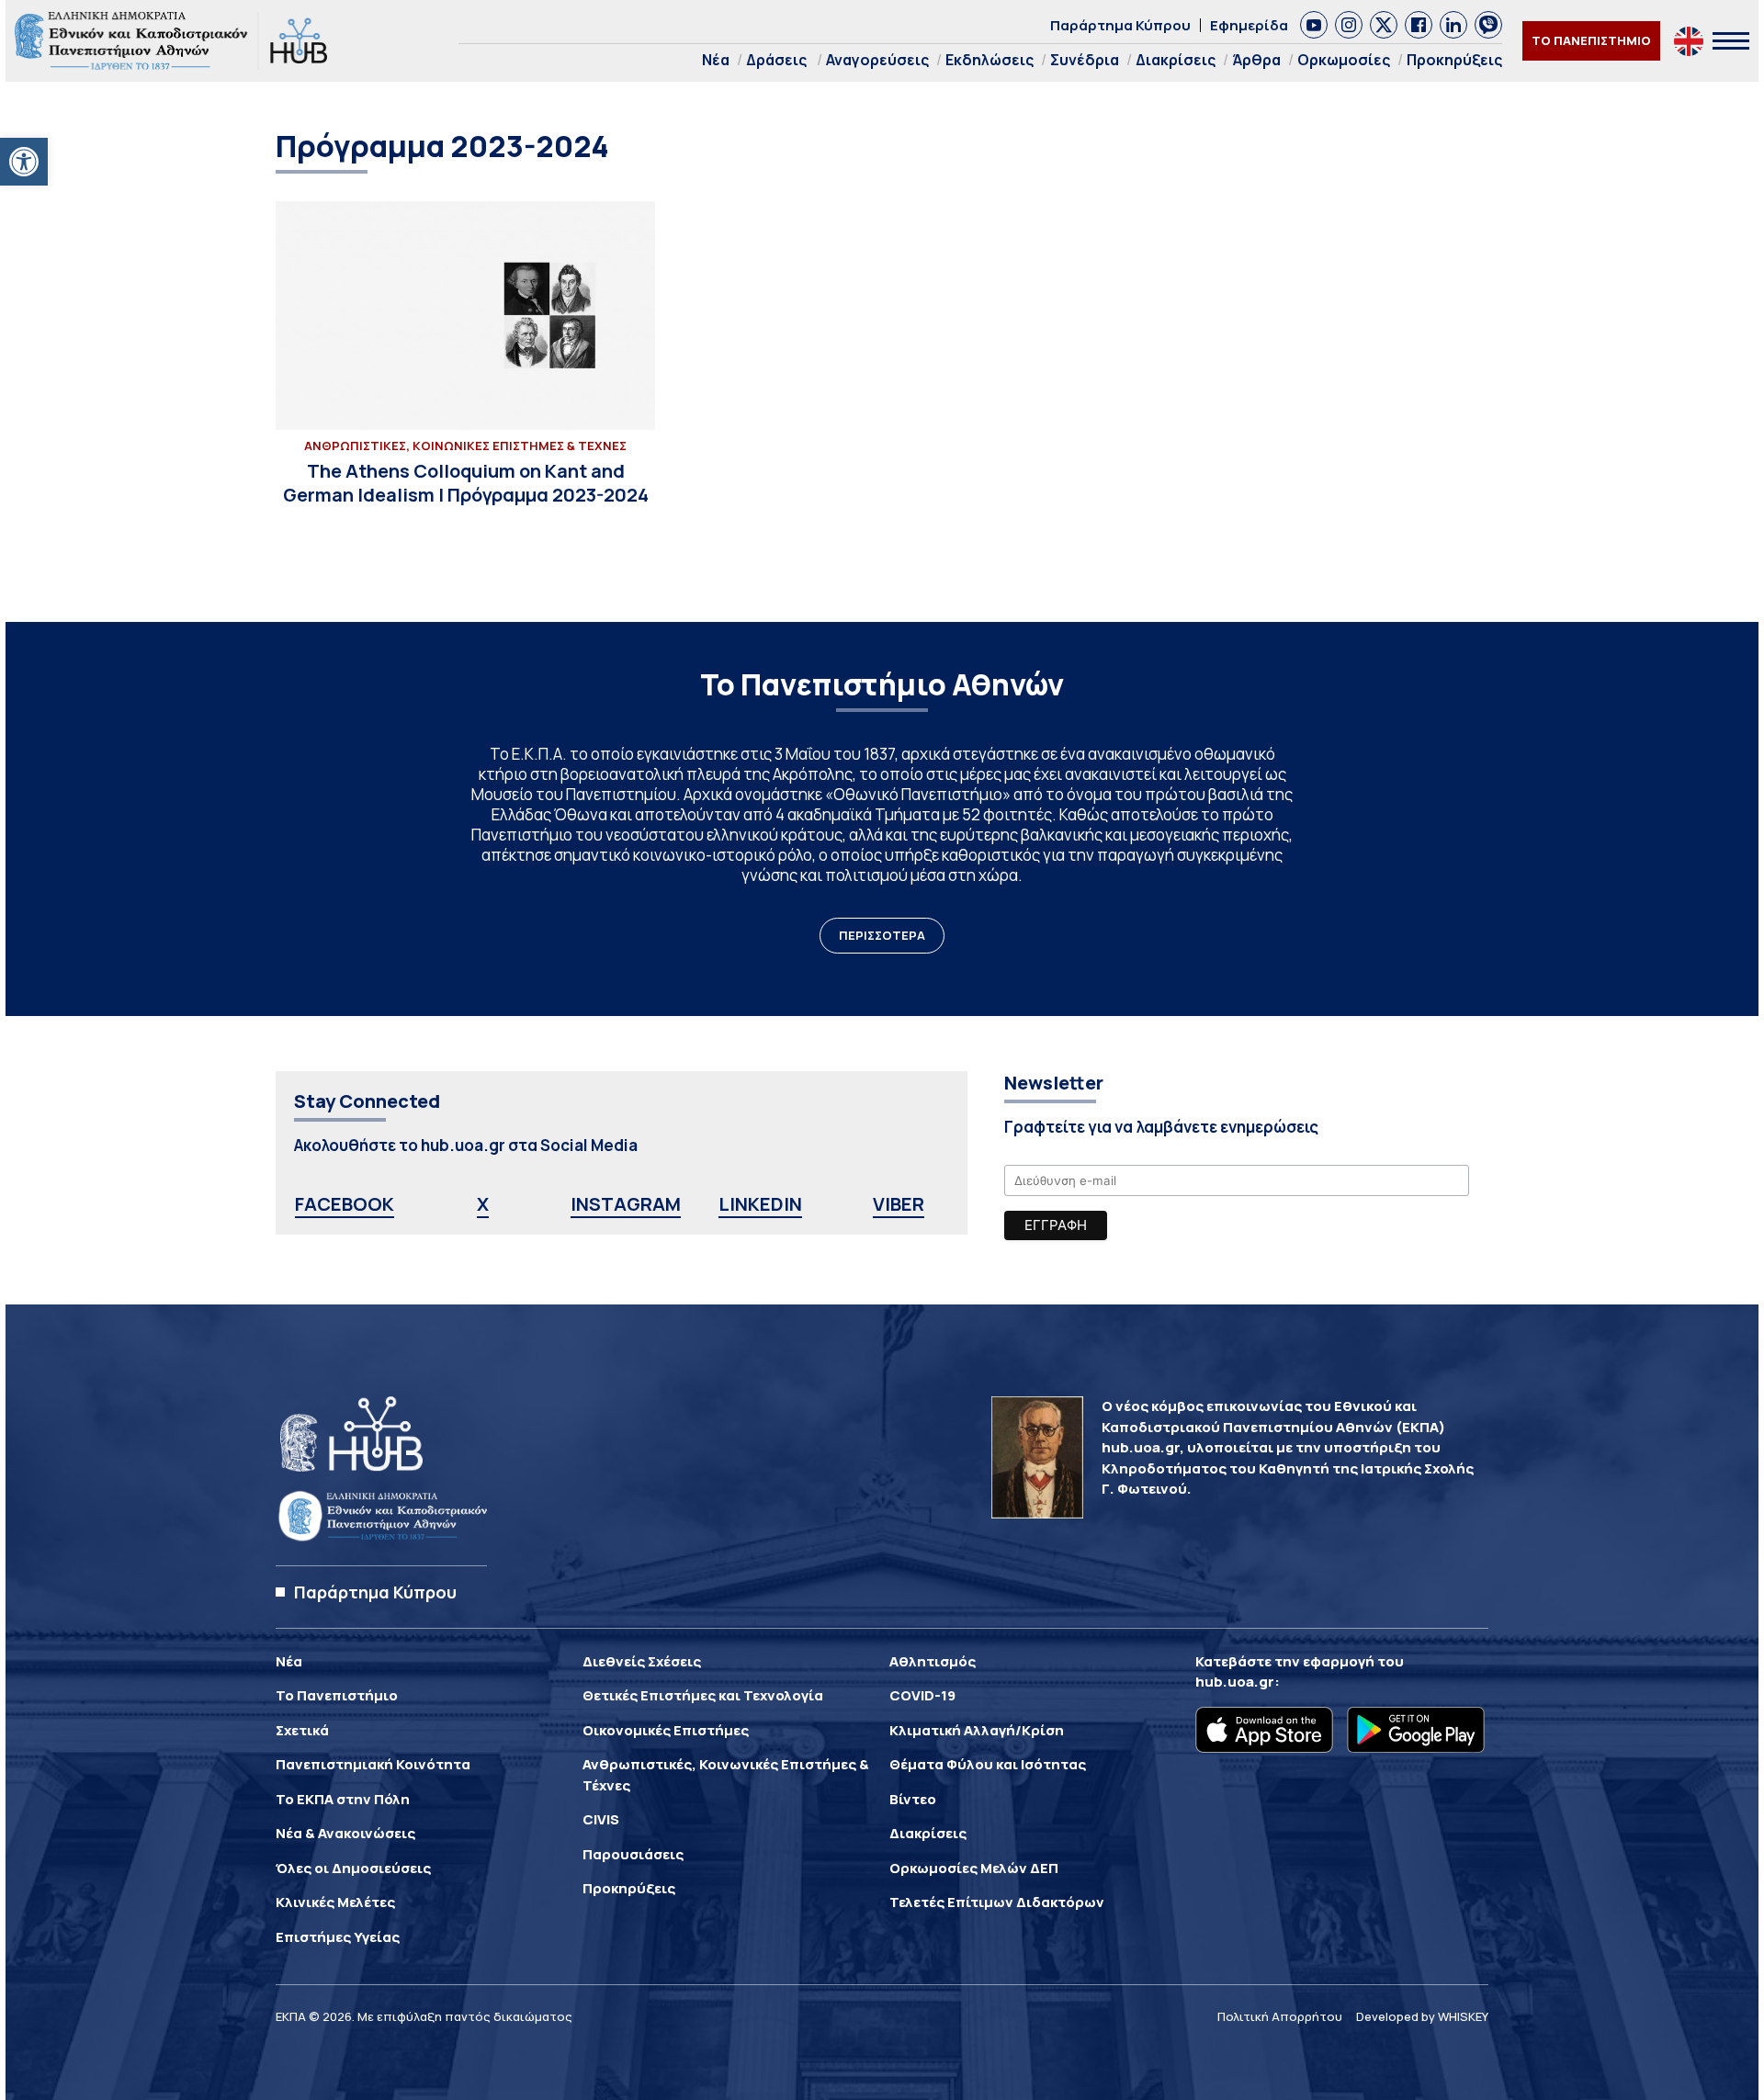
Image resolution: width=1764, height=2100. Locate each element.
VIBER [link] (899, 1204)
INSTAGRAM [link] (626, 1204)
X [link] (483, 1204)
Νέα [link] (716, 60)
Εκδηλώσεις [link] (989, 60)
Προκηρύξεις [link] (1454, 60)
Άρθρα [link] (1256, 60)
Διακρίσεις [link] (1176, 60)
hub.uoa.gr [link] (1235, 1682)
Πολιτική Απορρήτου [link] (1280, 2016)
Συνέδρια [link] (1085, 60)
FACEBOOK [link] (345, 1204)
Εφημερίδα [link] (1249, 25)
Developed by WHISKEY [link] (1422, 2016)
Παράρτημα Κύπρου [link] (1120, 25)
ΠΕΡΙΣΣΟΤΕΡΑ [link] (882, 935)
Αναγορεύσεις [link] (877, 60)
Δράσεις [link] (776, 60)
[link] (24, 162)
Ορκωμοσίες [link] (1344, 60)
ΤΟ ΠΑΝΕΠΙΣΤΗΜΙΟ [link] (1591, 40)
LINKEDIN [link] (760, 1204)
